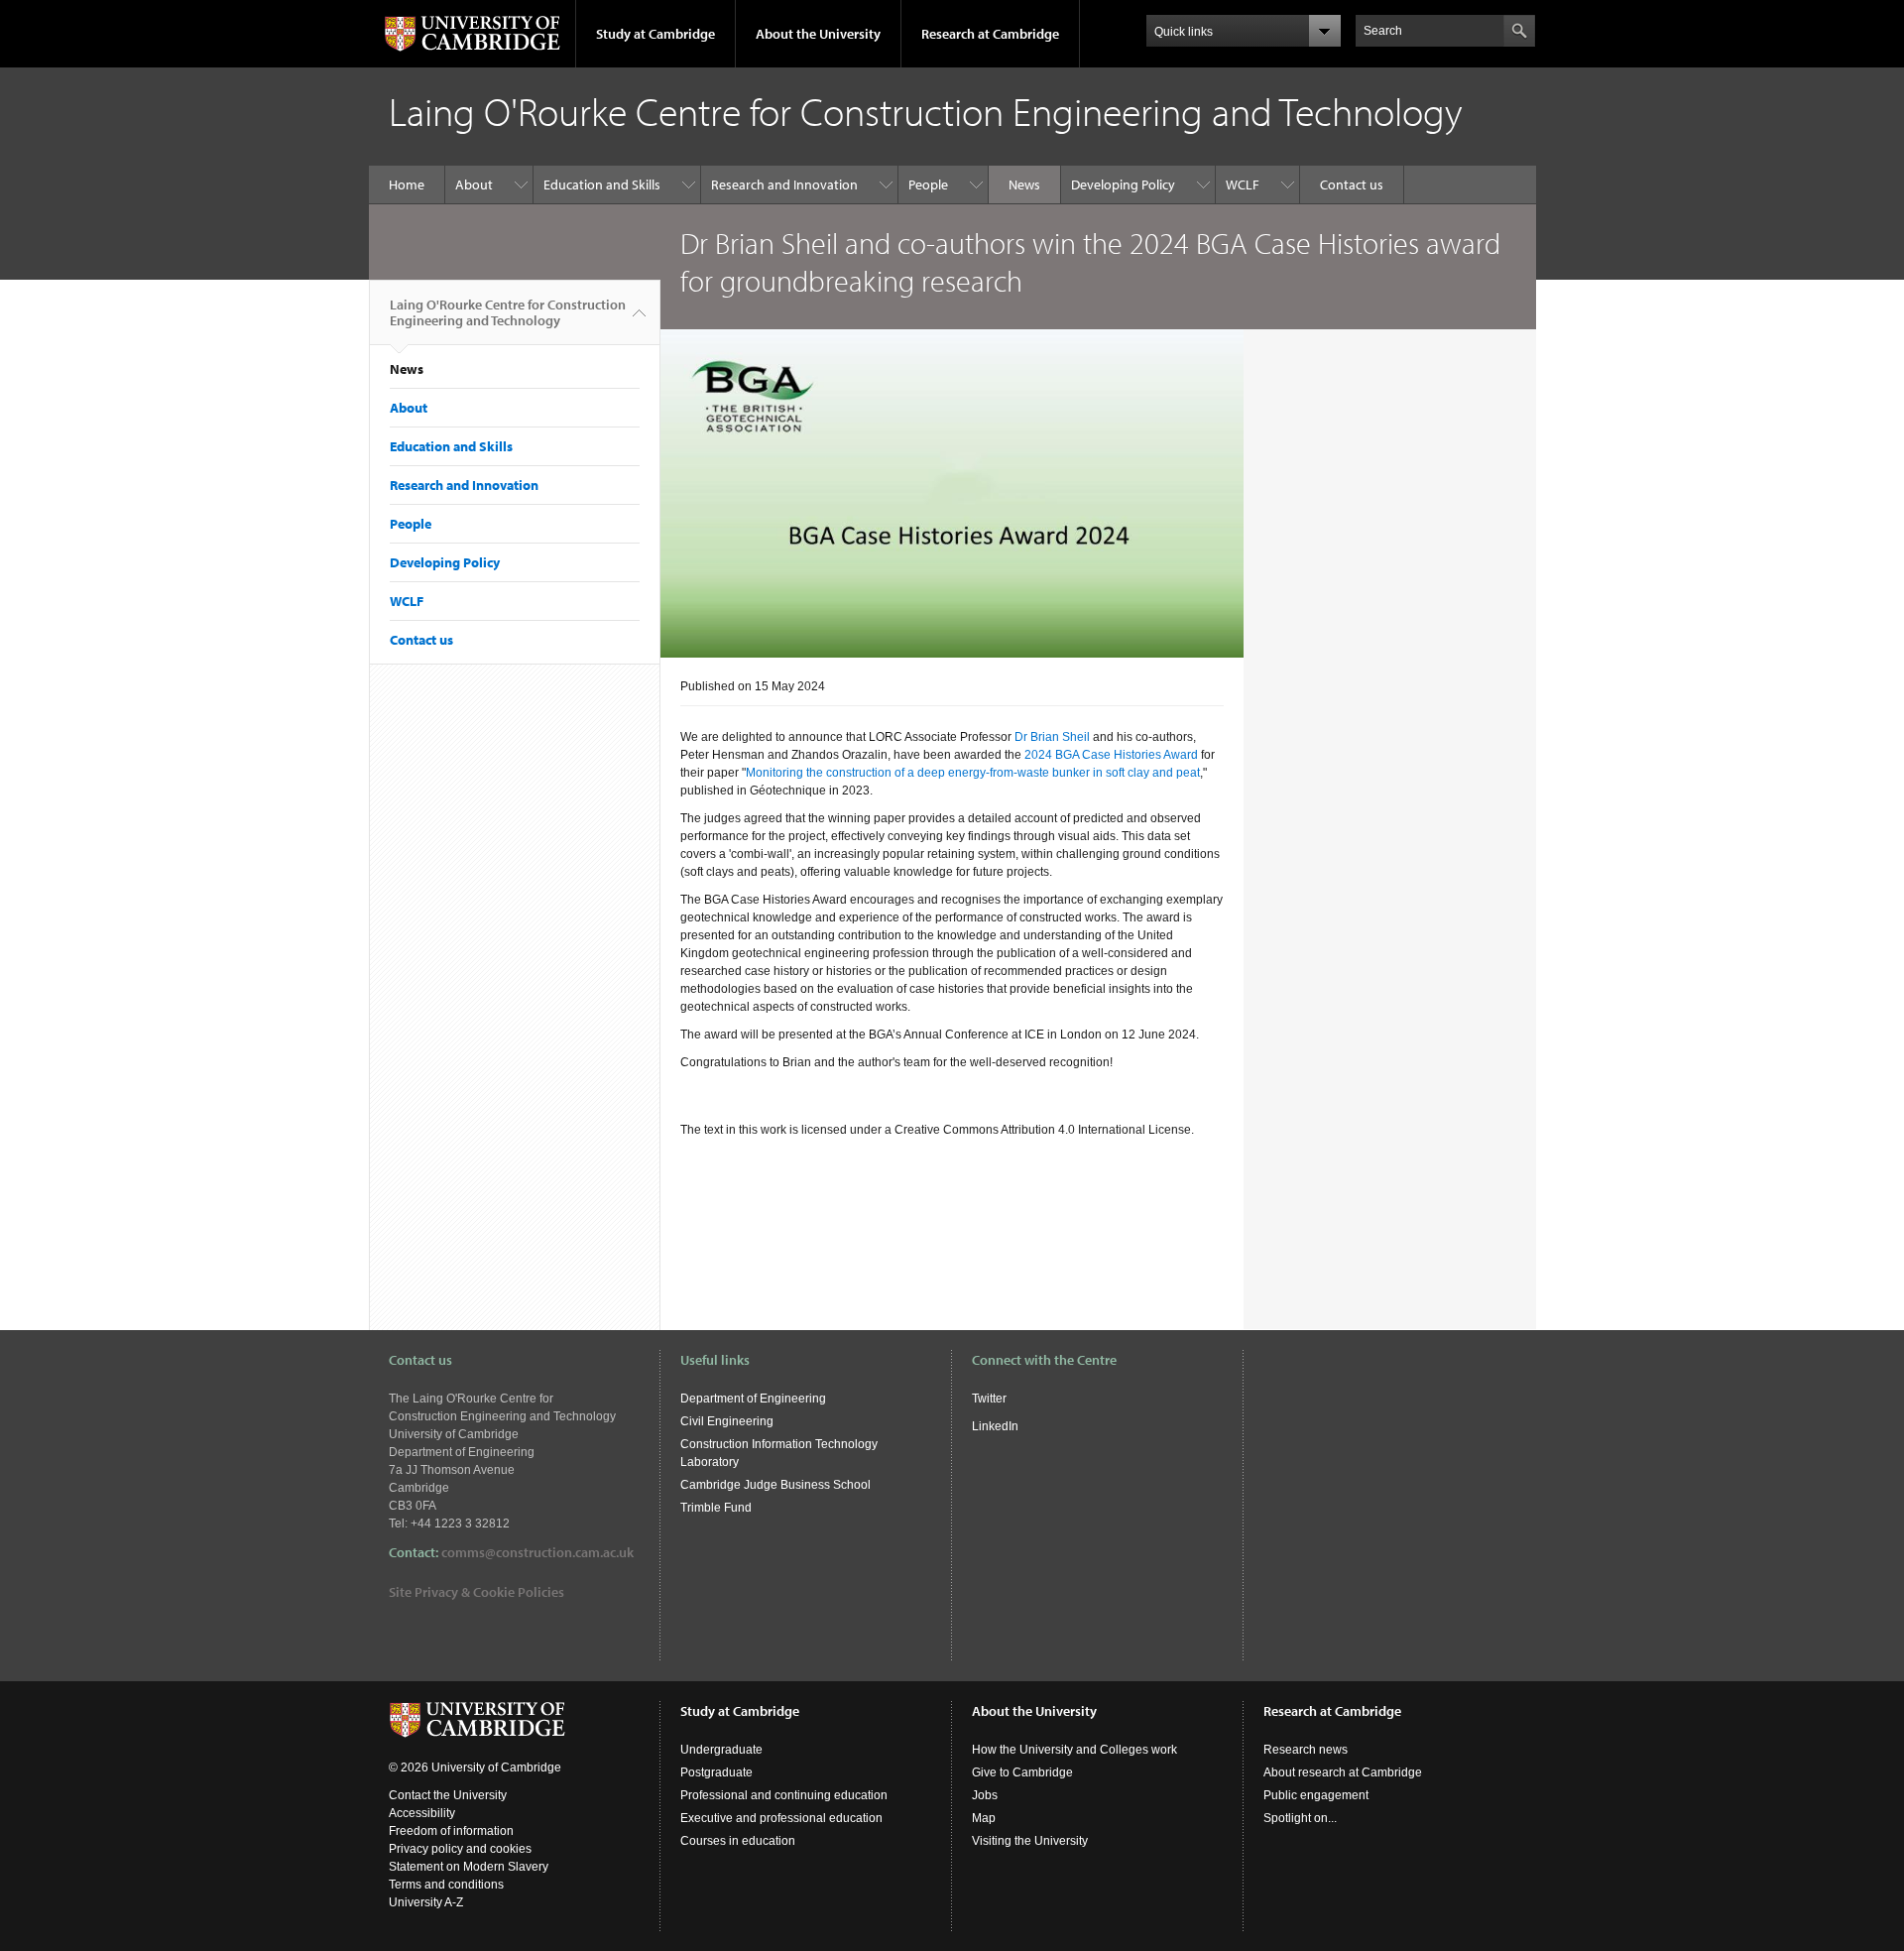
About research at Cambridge (1343, 1772)
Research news (1306, 1750)
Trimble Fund (716, 1508)
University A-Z (426, 1902)
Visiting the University (1030, 1841)
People (928, 184)
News (1024, 184)
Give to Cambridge (1022, 1772)
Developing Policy (1123, 184)
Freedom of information (451, 1831)
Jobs (985, 1795)
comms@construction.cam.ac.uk (537, 1552)
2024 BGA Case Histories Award (1111, 755)
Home (407, 184)
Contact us (1352, 184)
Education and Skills (602, 184)
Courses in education (738, 1841)
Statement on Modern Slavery (469, 1867)
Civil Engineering (727, 1421)
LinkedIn (995, 1426)
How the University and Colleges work (1074, 1750)
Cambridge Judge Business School (775, 1485)
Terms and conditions (446, 1885)
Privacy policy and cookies (460, 1849)
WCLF (1243, 184)
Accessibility (422, 1813)
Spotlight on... (1300, 1818)
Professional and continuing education (784, 1795)
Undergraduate (721, 1750)
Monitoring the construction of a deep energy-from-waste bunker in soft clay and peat (973, 773)
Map (984, 1818)
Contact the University (448, 1795)
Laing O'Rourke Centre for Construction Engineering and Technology (508, 312)
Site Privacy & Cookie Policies (476, 1592)
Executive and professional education (781, 1818)
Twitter (989, 1399)
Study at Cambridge (655, 34)
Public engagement (1316, 1795)
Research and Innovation (784, 184)
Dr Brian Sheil (1052, 737)
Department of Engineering (753, 1399)
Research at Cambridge (990, 34)
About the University (818, 34)
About (474, 184)
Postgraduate (716, 1772)
